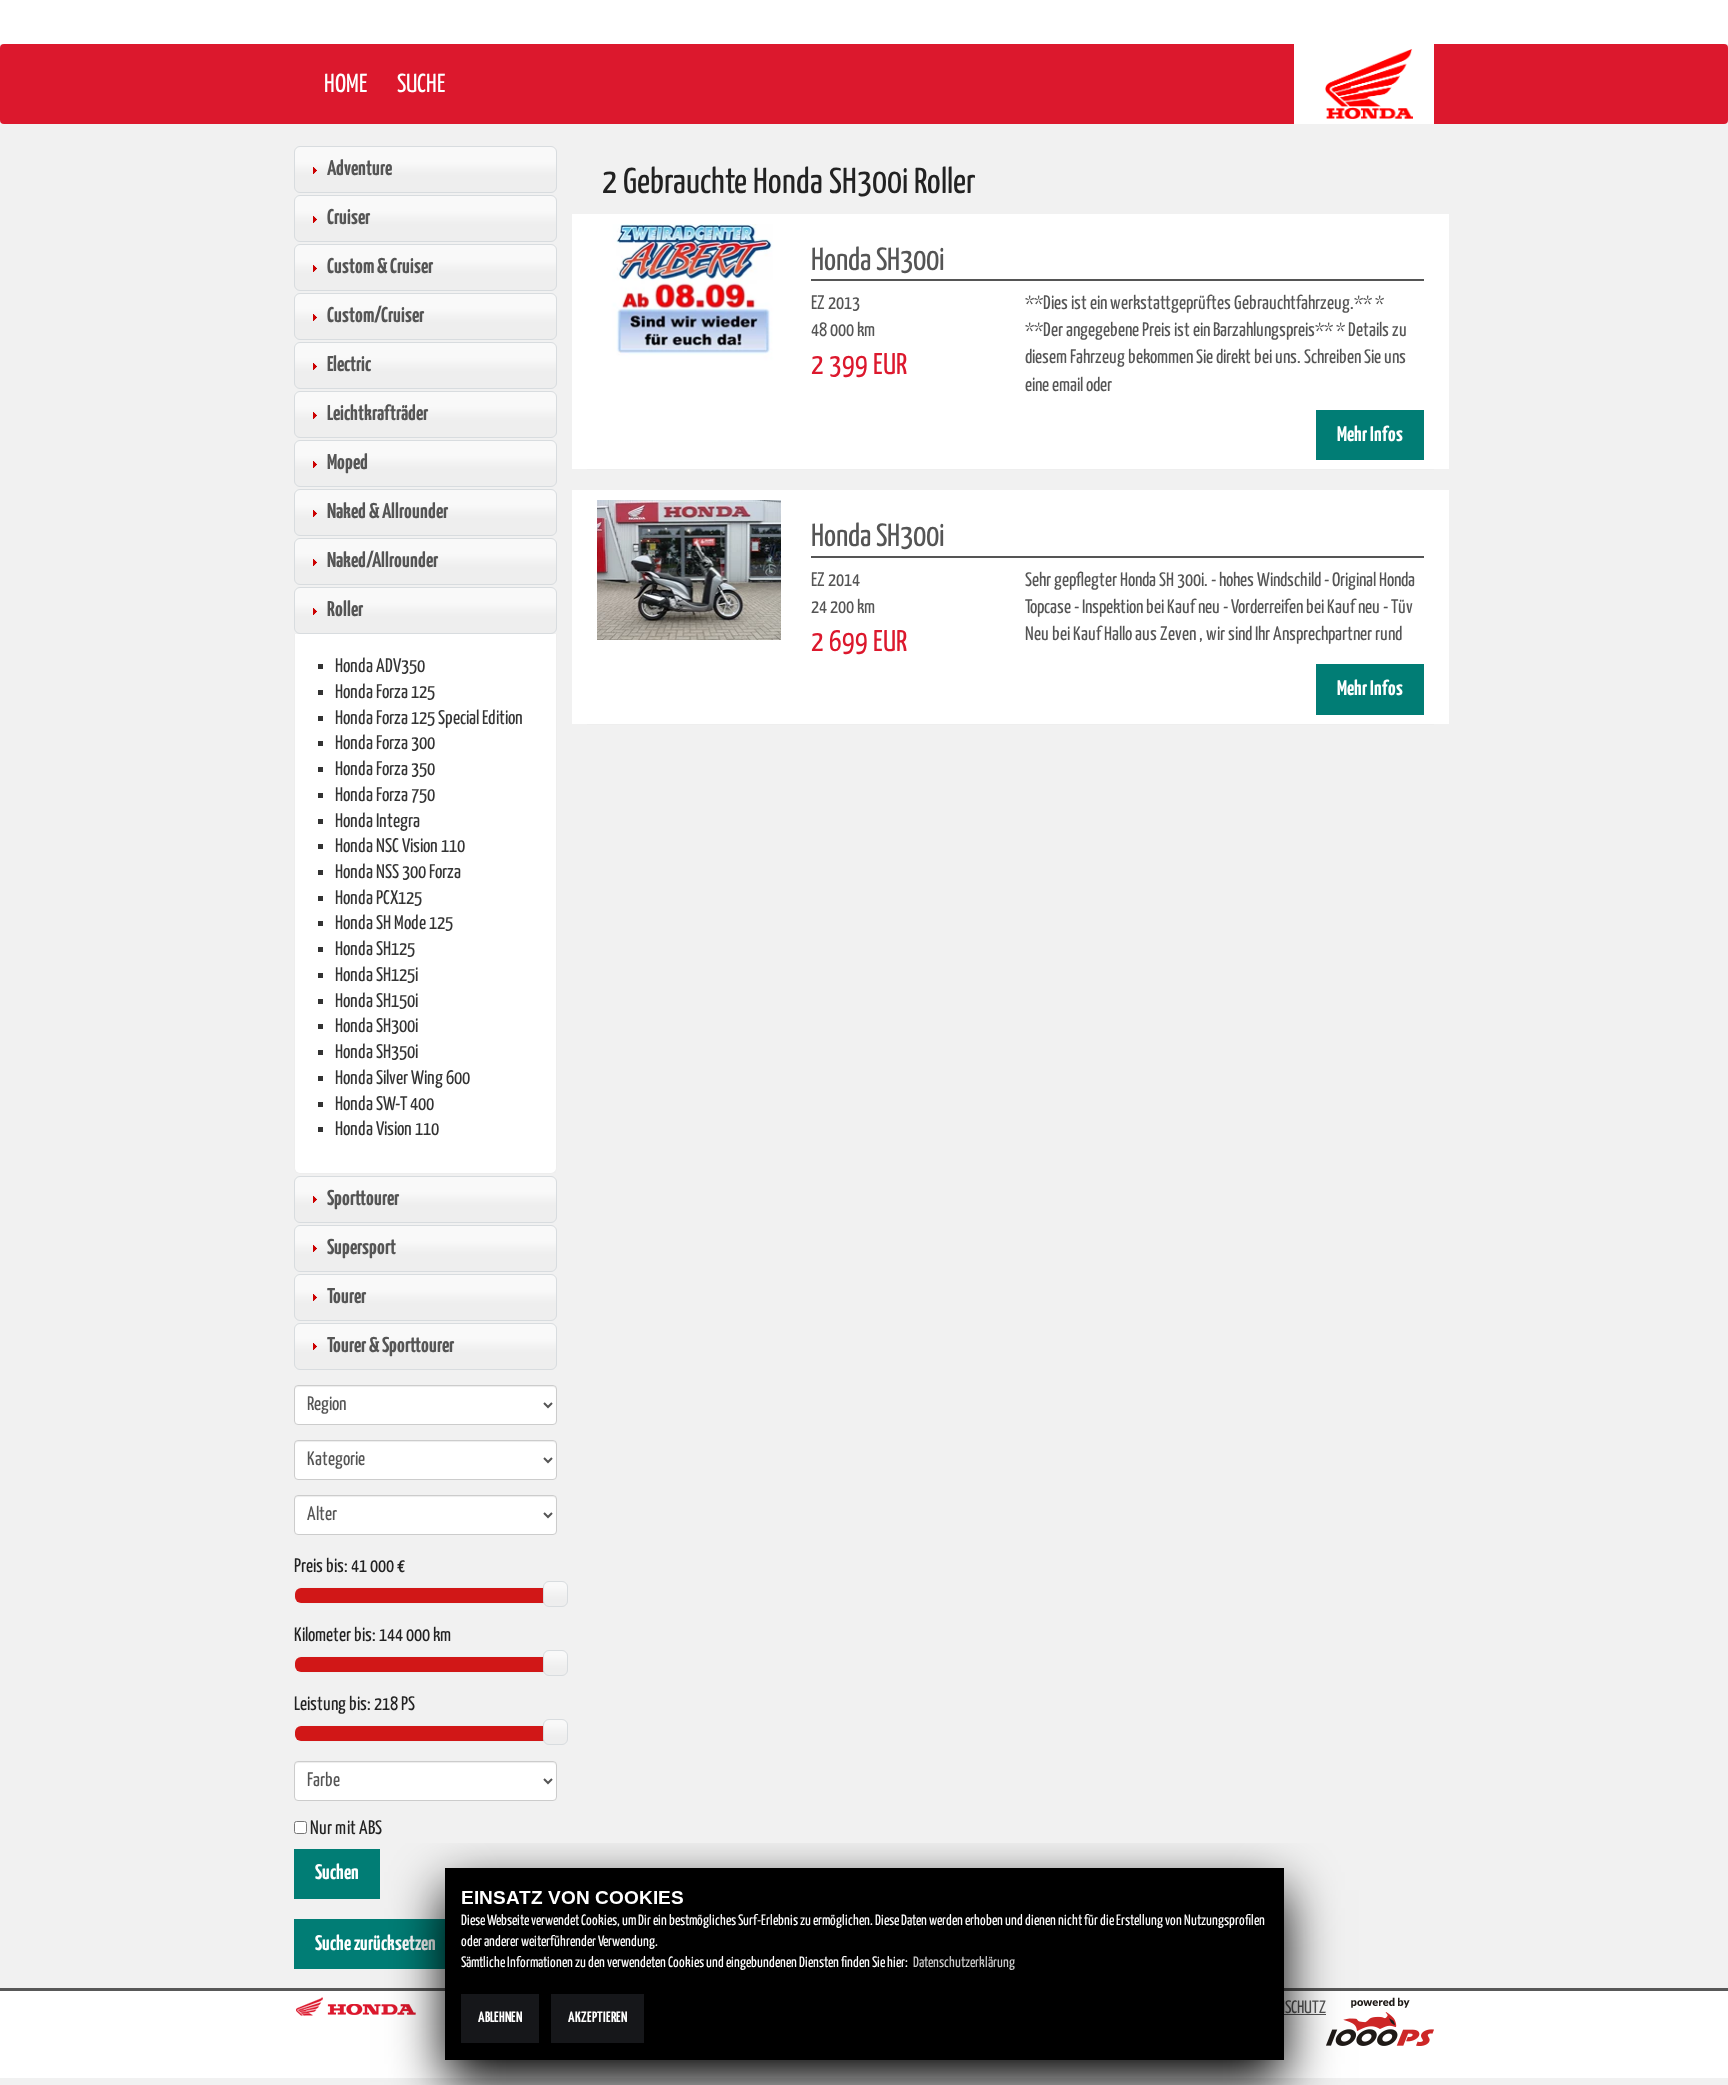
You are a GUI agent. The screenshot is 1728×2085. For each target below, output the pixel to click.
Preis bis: (321, 1567)
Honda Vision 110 (387, 1129)
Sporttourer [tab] (363, 1199)
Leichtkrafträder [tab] (377, 414)
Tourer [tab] (346, 1297)
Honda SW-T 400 (384, 1104)
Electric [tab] (349, 365)
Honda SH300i (376, 1026)
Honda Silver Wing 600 (402, 1078)
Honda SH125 (375, 949)
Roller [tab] (345, 610)
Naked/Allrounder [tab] (382, 561)
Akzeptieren (597, 2018)
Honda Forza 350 (385, 769)
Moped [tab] (347, 463)
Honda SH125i (376, 975)
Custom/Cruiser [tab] (375, 316)
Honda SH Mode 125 (394, 923)
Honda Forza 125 (385, 692)
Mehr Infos (1370, 435)
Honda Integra (377, 821)
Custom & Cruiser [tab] (380, 267)
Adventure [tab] (359, 169)
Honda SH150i (376, 1001)
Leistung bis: (332, 1705)
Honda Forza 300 (385, 743)
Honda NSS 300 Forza (398, 872)
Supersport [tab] (361, 1248)
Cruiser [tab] (348, 218)
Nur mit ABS (344, 1829)
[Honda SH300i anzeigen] (689, 293)
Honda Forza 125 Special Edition (429, 718)
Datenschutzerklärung (964, 1963)
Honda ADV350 (380, 666)
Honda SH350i (376, 1052)
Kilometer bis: (335, 1636)
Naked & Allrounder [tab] (387, 512)
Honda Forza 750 (385, 795)
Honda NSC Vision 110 (400, 846)
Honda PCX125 (378, 898)
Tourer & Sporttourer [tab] (390, 1346)
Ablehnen (500, 2018)
